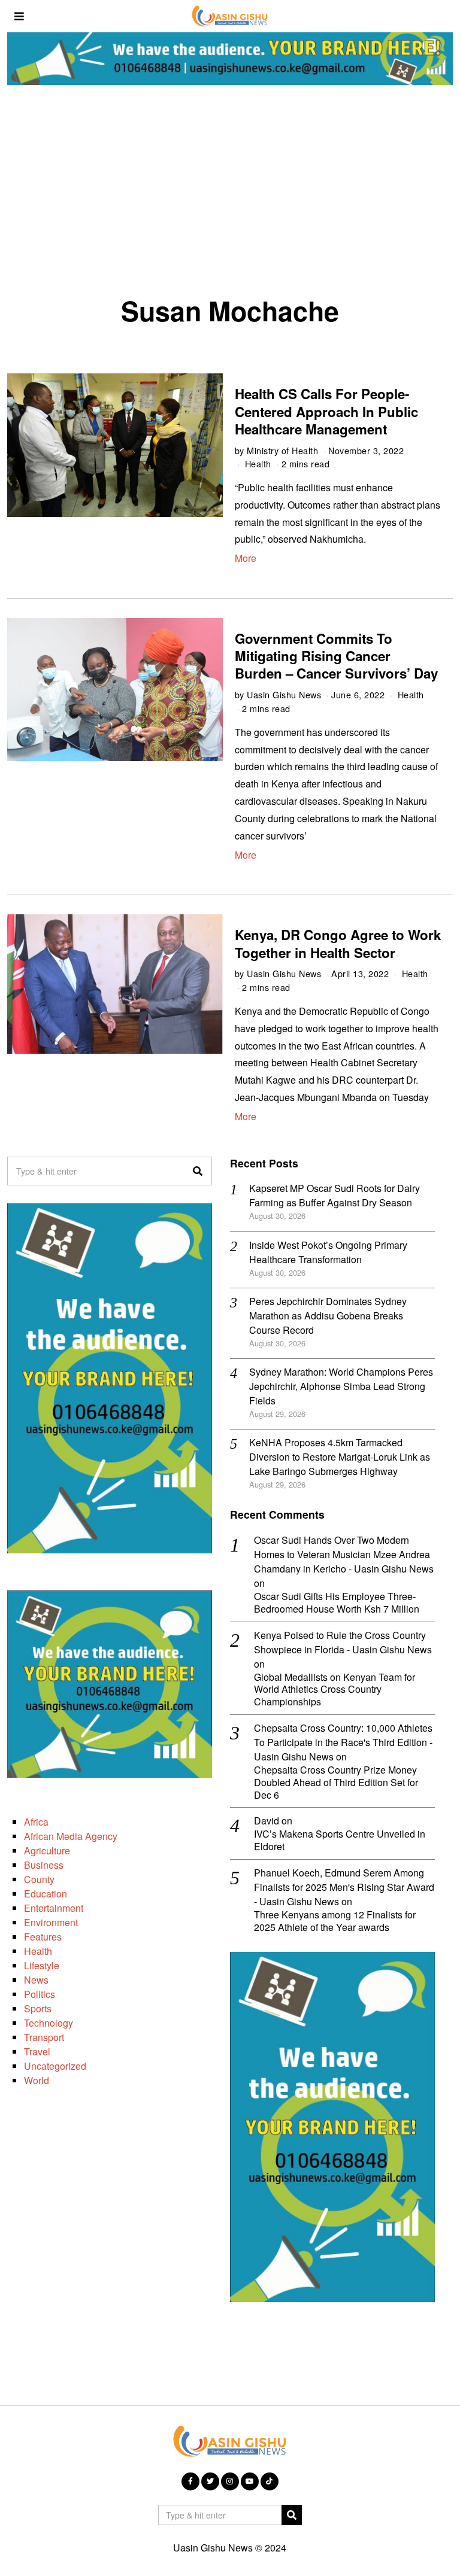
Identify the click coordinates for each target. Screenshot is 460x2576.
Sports (38, 2008)
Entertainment (54, 1908)
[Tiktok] (270, 2481)
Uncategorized (55, 2066)
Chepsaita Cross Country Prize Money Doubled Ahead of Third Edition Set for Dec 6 (336, 1783)
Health (258, 463)
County (39, 1879)
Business (44, 1865)
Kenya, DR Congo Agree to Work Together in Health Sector (338, 943)
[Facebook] (190, 2481)
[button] (198, 1171)
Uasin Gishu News (284, 694)
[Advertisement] (230, 194)
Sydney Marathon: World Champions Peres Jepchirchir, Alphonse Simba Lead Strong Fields (341, 1386)
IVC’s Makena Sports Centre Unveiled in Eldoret (340, 1841)
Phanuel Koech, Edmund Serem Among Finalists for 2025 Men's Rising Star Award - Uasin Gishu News (344, 1887)
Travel (37, 2052)
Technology (49, 2023)
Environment (51, 1922)
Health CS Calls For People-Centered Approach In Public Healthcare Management (326, 411)
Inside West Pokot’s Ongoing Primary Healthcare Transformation (328, 1252)
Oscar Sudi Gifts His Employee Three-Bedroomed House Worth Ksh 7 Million (337, 1603)
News (36, 1980)
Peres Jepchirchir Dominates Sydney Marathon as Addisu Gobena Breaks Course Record (328, 1316)
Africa (36, 1822)
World (37, 2080)
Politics (40, 1994)
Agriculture (47, 1850)
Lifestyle (42, 1965)
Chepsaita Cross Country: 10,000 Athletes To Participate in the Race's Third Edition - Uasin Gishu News (343, 1742)
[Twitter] (210, 2481)
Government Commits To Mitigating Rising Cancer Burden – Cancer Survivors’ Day (336, 656)
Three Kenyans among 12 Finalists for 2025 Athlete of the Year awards (335, 1921)
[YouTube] (250, 2481)
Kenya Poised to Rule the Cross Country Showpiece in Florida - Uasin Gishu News (343, 1642)
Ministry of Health (282, 450)
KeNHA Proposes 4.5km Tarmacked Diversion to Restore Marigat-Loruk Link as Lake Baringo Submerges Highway (340, 1457)
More (246, 558)
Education (46, 1894)
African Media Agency (71, 1836)
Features (43, 1937)
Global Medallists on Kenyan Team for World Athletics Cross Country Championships (335, 1690)
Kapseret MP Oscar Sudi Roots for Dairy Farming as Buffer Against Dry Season (335, 1195)
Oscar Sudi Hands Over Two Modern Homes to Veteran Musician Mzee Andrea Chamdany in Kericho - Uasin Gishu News (344, 1554)
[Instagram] (230, 2481)
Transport (44, 2037)
